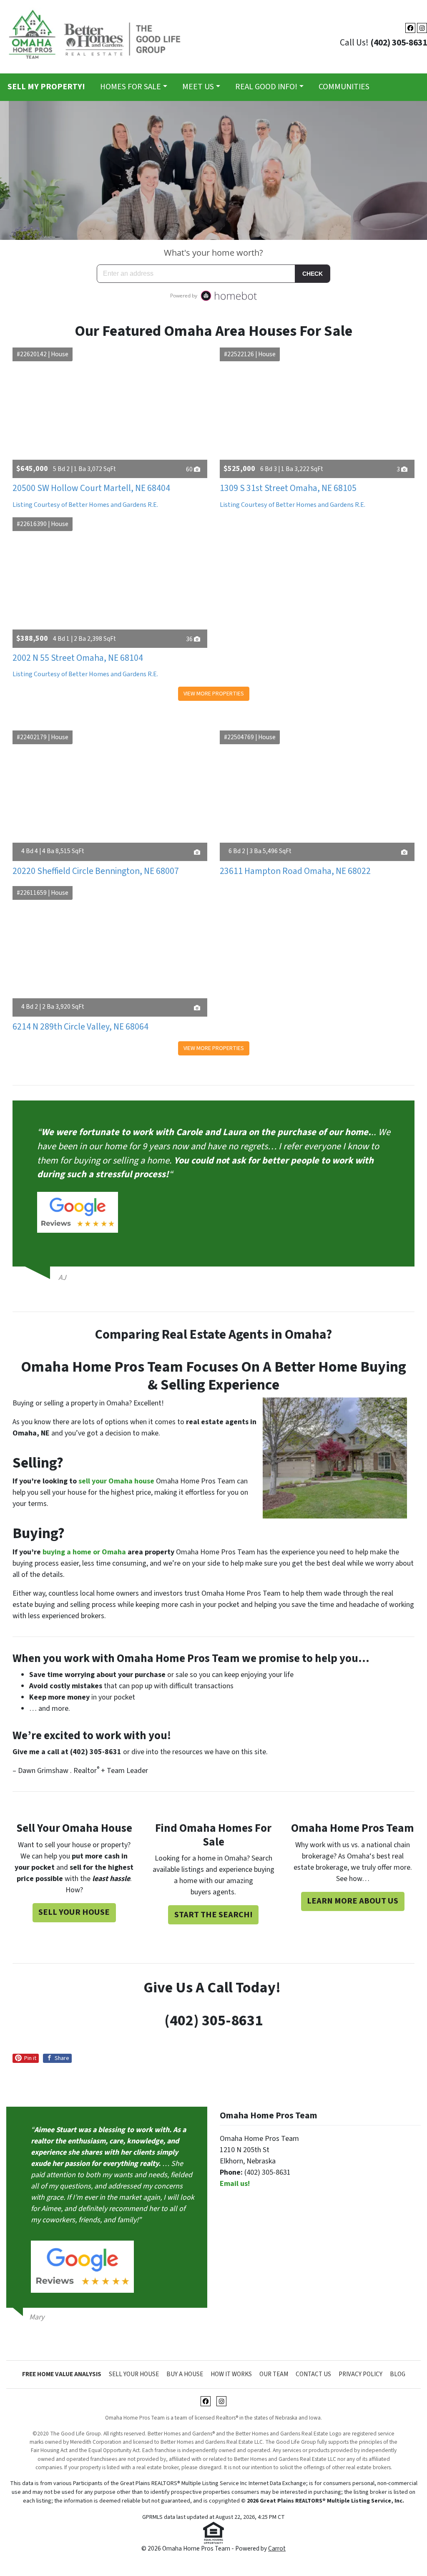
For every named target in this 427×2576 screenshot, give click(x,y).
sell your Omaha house (116, 1481)
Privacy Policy (360, 2374)
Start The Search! (213, 1915)
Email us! (235, 2184)
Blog (398, 2374)
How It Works (231, 2374)
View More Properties (214, 694)
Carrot (277, 2548)
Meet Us (198, 87)
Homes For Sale (131, 87)
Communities (344, 87)
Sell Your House (74, 1912)
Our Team (274, 2374)
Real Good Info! (266, 87)
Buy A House (185, 2374)
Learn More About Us (353, 1901)
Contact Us (313, 2374)
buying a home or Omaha (84, 1552)
